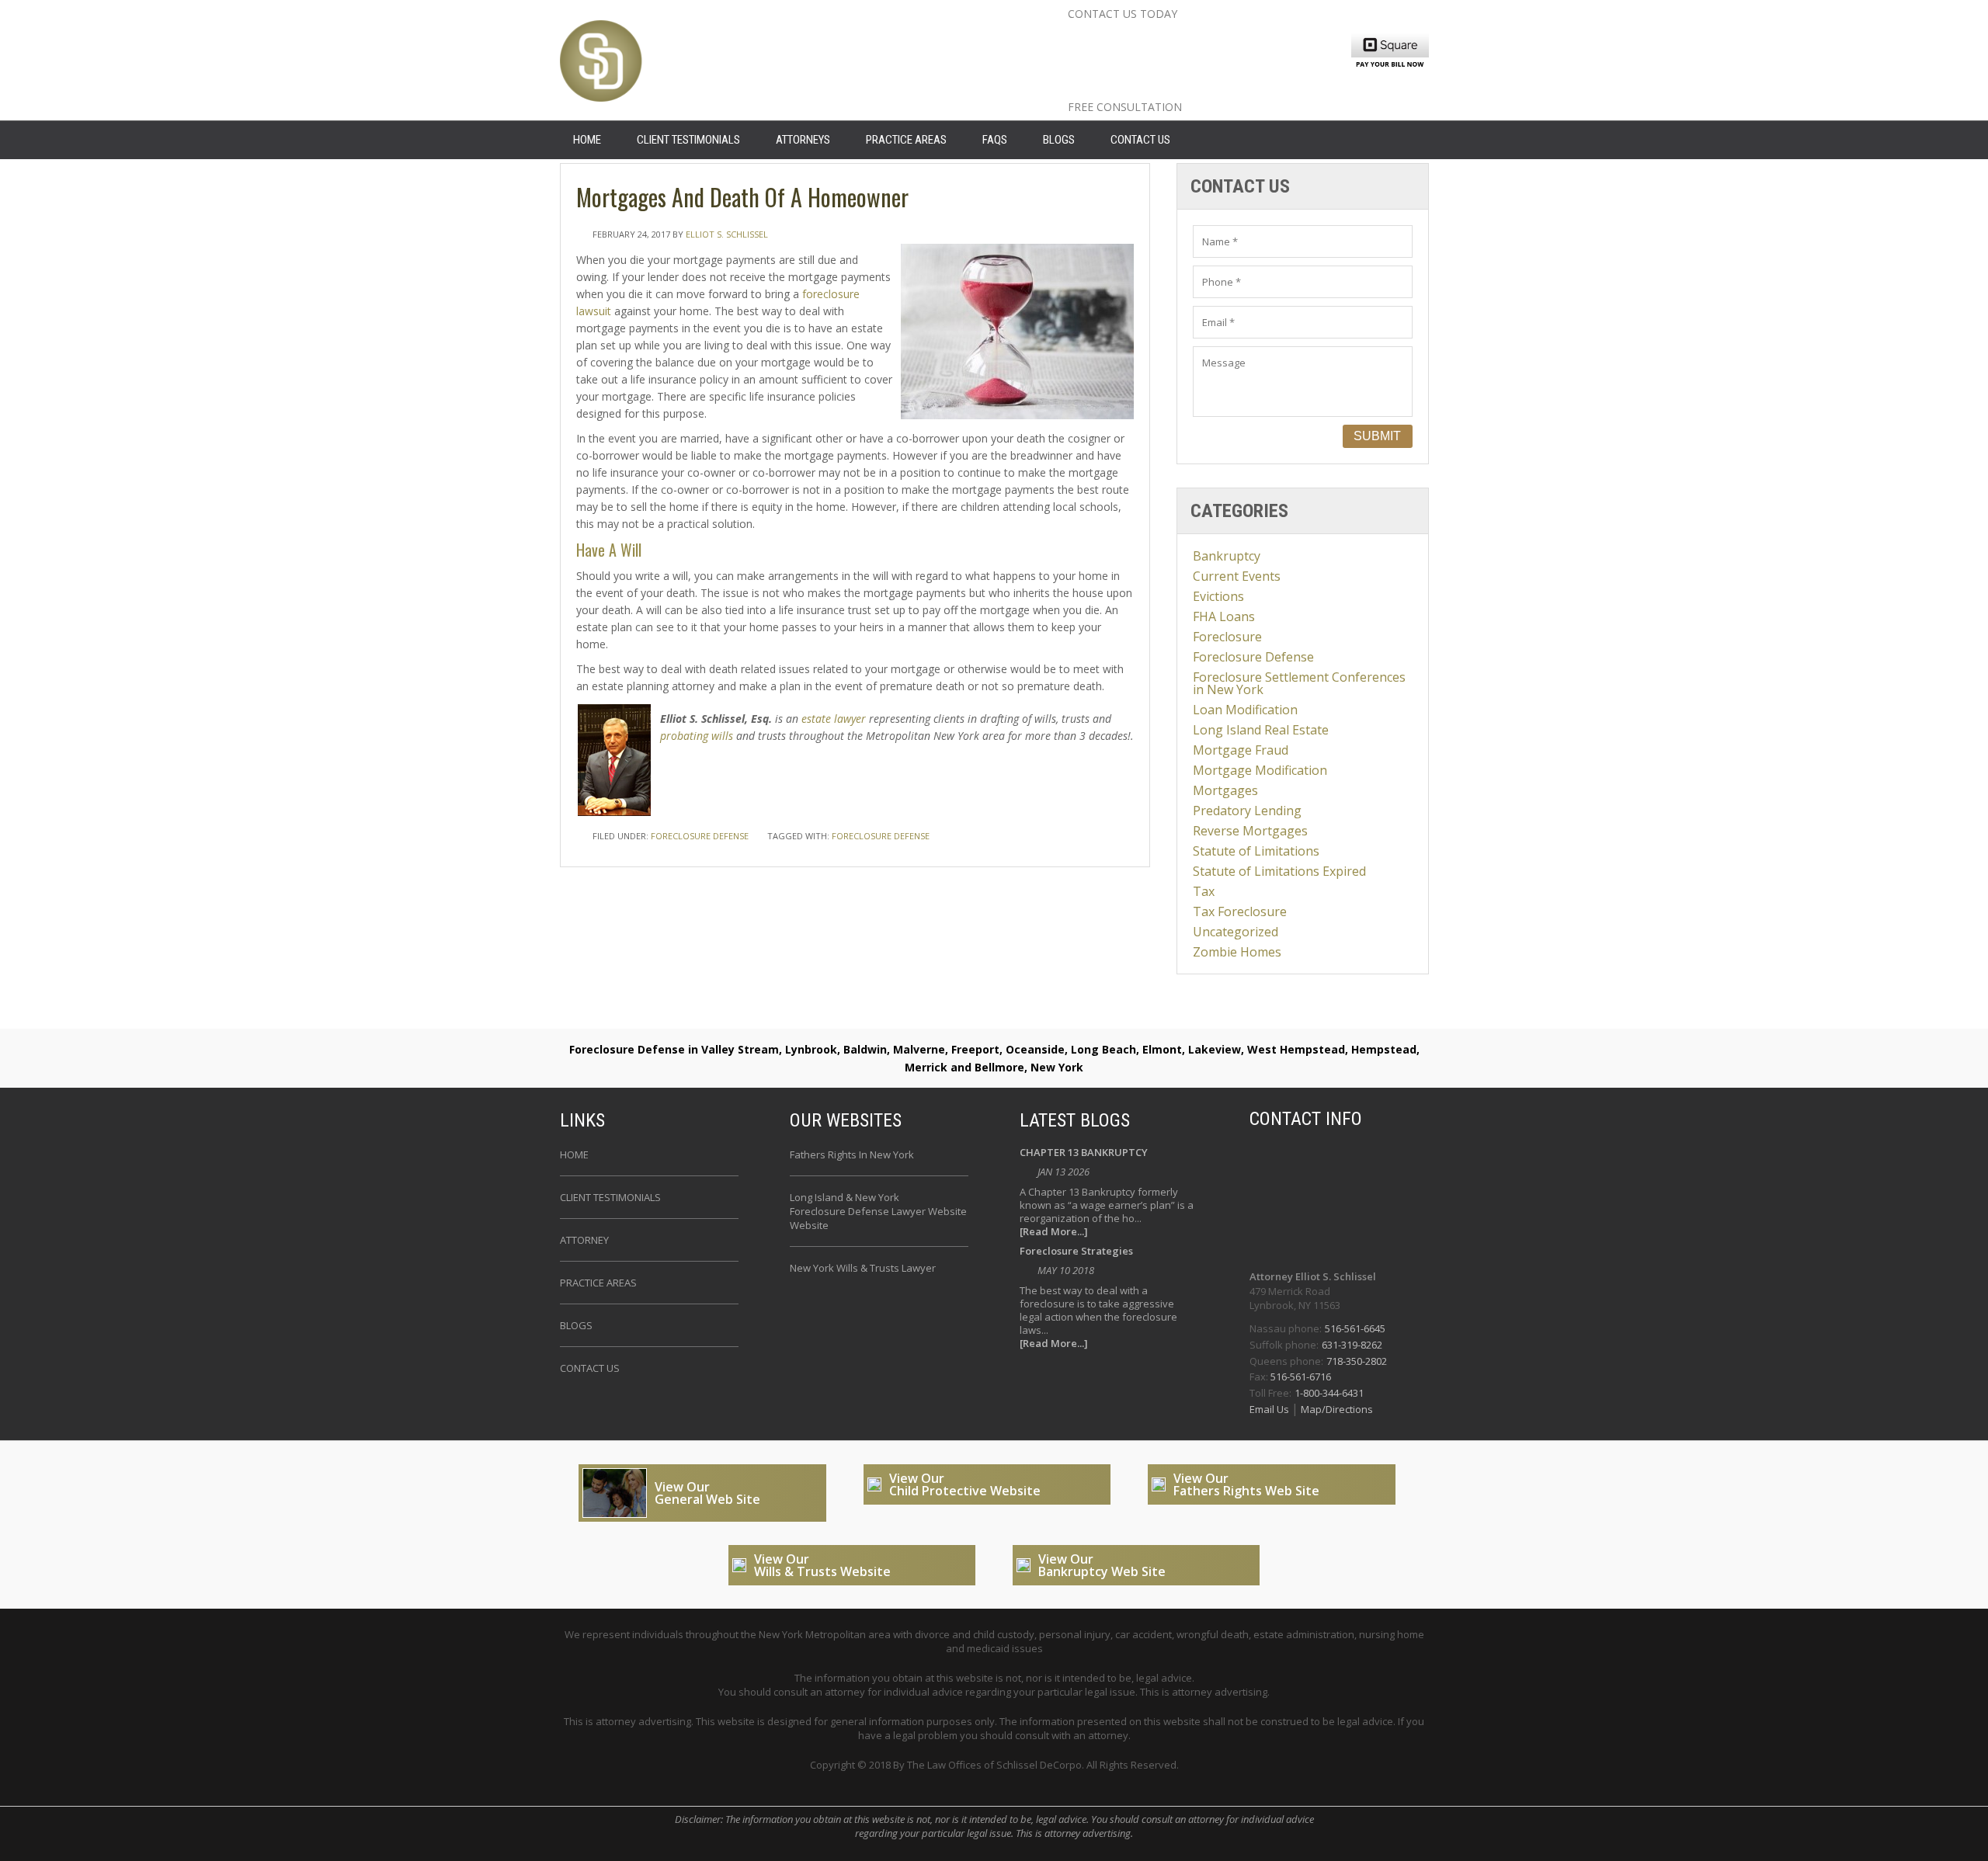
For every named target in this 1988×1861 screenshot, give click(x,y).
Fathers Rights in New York (852, 1154)
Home (574, 1154)
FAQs (995, 140)
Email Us (1270, 1409)
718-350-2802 (1357, 1361)
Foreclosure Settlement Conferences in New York (1299, 683)
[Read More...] (1054, 1232)
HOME (587, 140)
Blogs (1059, 140)
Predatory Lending (1247, 811)
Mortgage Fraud (1241, 750)
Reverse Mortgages (1250, 831)
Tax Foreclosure (1240, 911)
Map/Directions (1336, 1409)
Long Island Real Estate (1261, 730)
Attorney (584, 1240)
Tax (1204, 891)
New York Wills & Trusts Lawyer (863, 1268)
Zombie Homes (1237, 952)
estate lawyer (834, 719)
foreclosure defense (881, 836)
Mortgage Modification (1260, 770)
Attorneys (803, 140)
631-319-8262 (1352, 1345)
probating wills (697, 736)
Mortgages (1225, 790)
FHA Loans (1224, 616)
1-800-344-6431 (1329, 1393)
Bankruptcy (1227, 556)
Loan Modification (1245, 710)
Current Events (1237, 576)
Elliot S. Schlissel (727, 234)
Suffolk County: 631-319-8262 (1199, 63)
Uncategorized (1236, 932)
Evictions (1218, 596)
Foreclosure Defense (700, 836)
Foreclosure (1227, 637)
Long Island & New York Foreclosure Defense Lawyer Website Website (878, 1211)
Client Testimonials (688, 140)
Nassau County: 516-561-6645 (1202, 38)
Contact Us (1140, 140)
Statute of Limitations (1256, 851)
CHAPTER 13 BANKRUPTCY (1084, 1153)
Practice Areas (906, 140)
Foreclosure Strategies (1076, 1252)
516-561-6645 (1355, 1328)
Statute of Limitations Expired (1279, 871)
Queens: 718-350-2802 (1168, 88)
